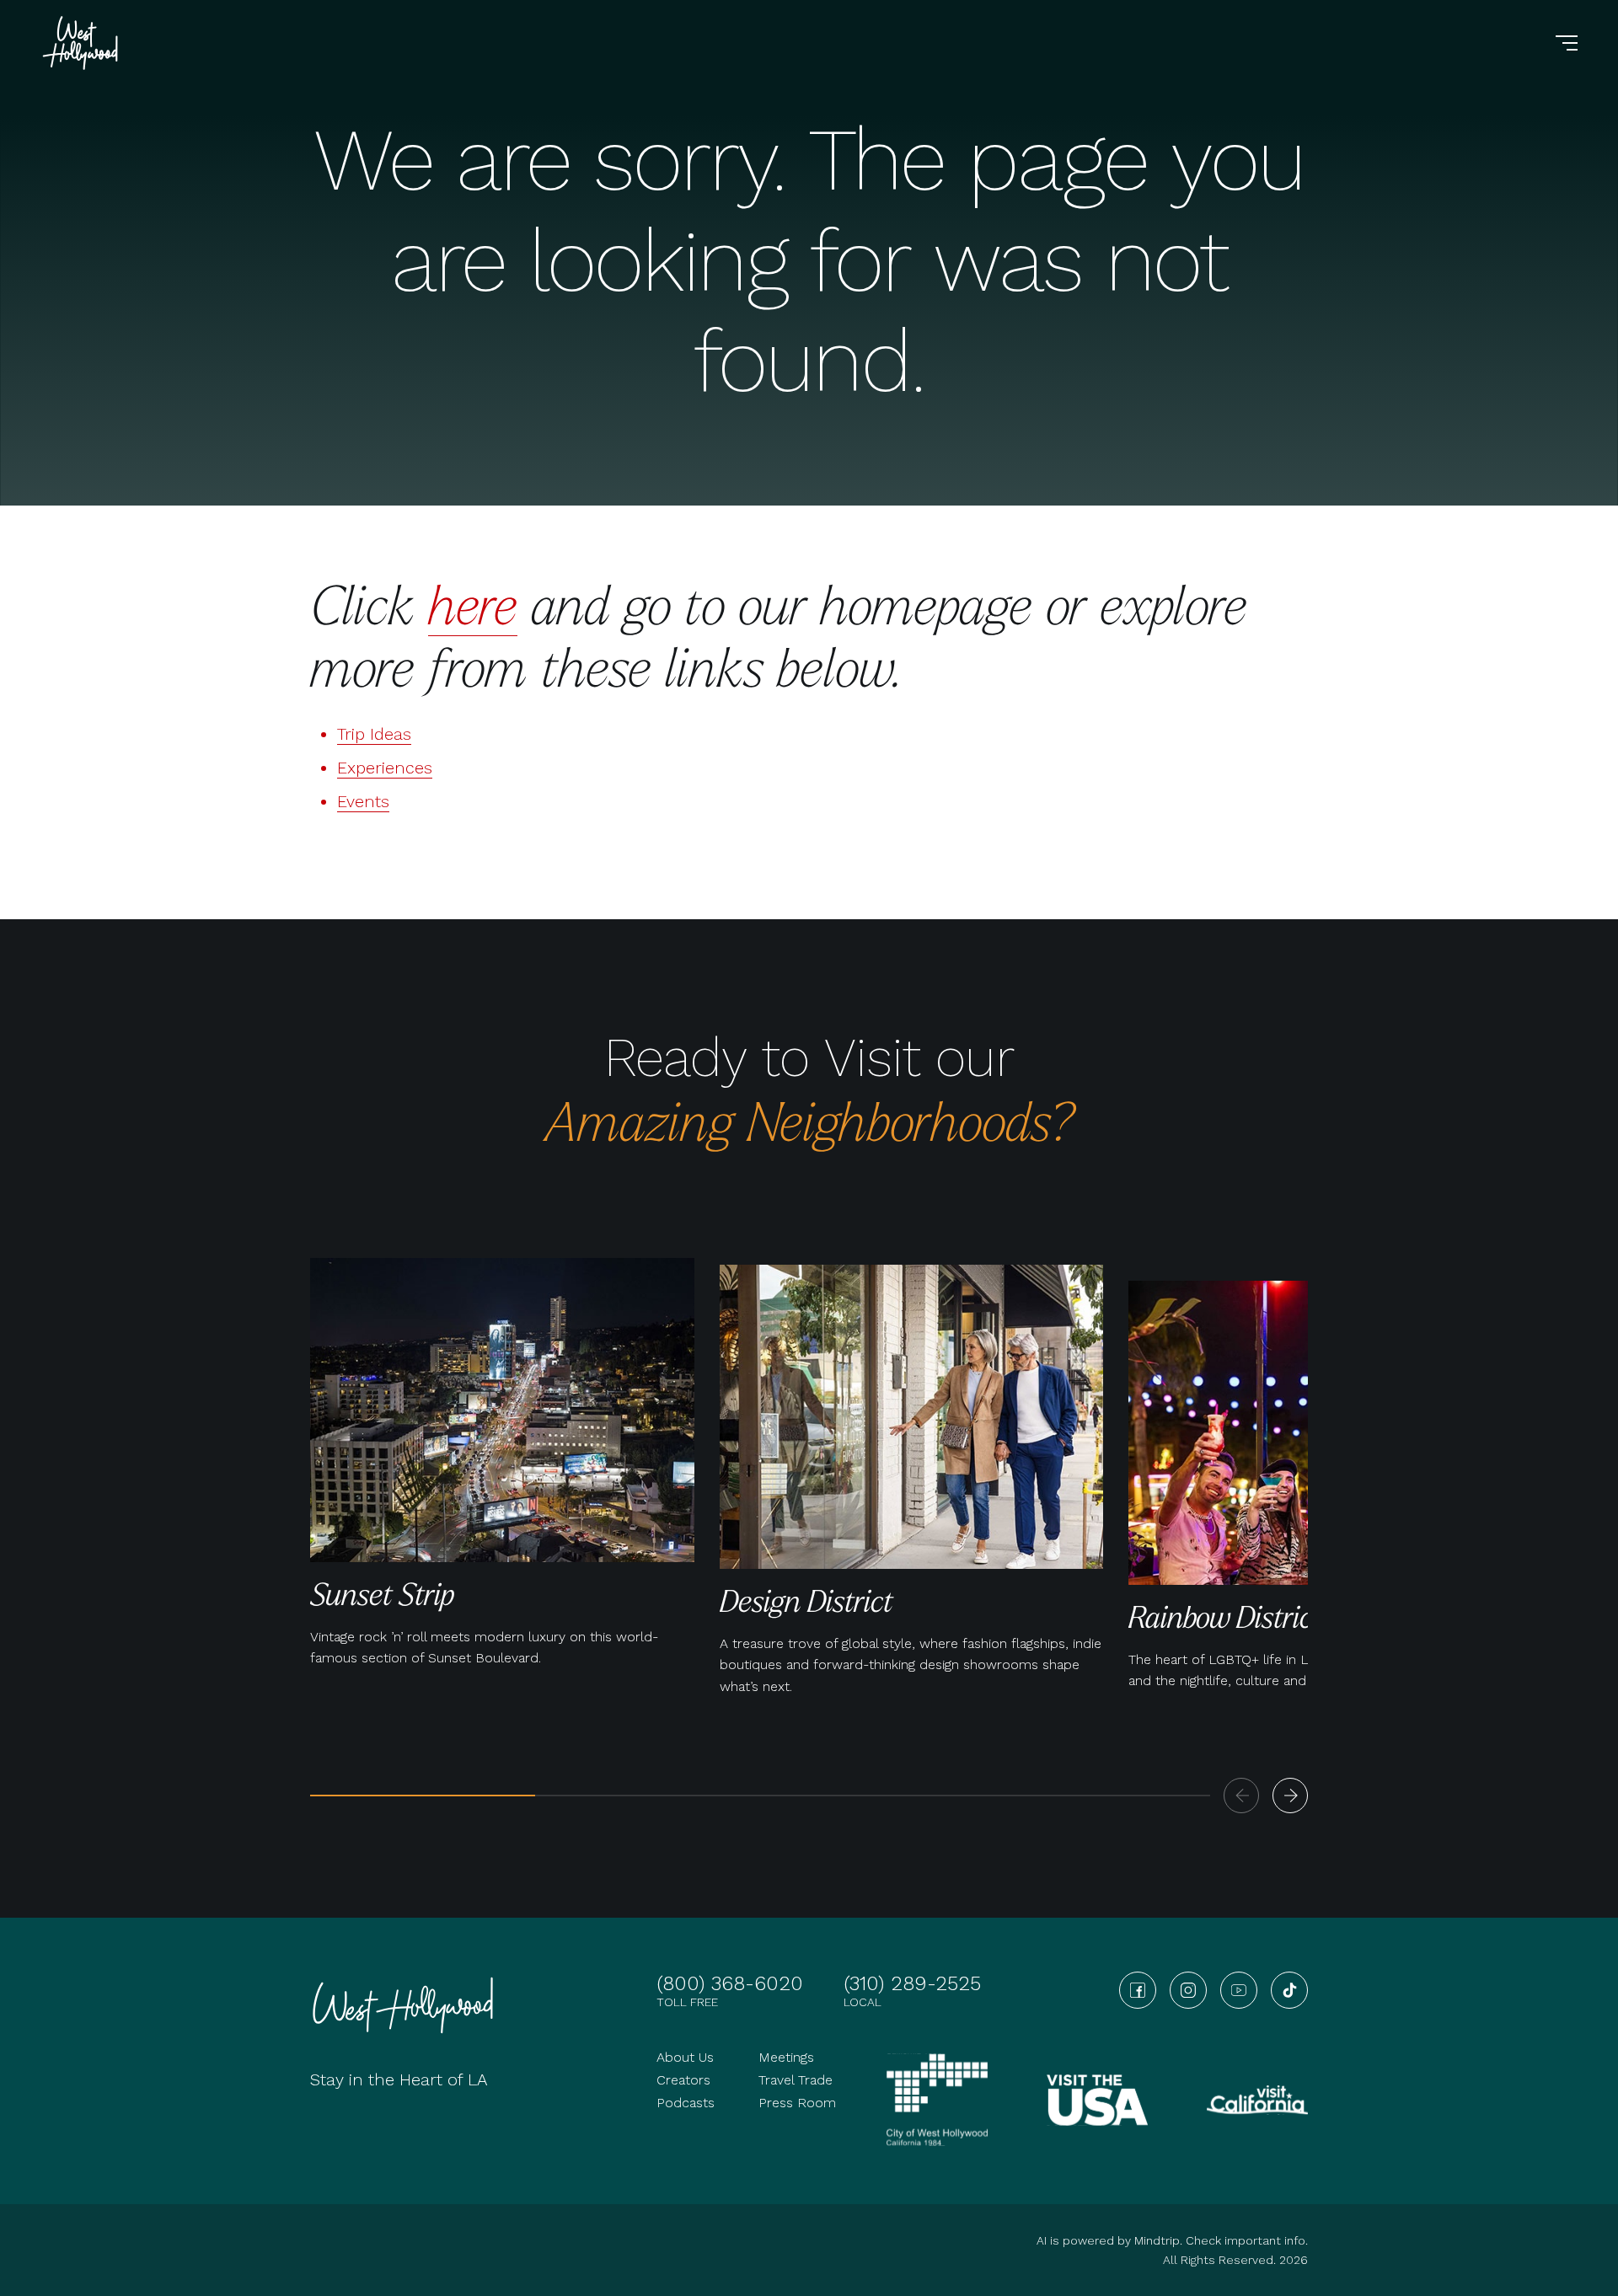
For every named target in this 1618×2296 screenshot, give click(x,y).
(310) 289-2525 (912, 1983)
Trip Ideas (374, 734)
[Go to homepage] (83, 43)
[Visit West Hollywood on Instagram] (1188, 1990)
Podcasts (686, 2103)
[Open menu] (1567, 43)
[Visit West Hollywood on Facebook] (1138, 1990)
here (473, 604)
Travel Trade (796, 2080)
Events (363, 801)
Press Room (797, 2103)
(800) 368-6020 (730, 1983)
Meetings (786, 2057)
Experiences (385, 768)
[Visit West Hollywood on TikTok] (1289, 1990)
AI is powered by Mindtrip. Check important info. (1172, 2240)
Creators (683, 2080)
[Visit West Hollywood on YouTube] (1239, 1990)
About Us (685, 2057)
